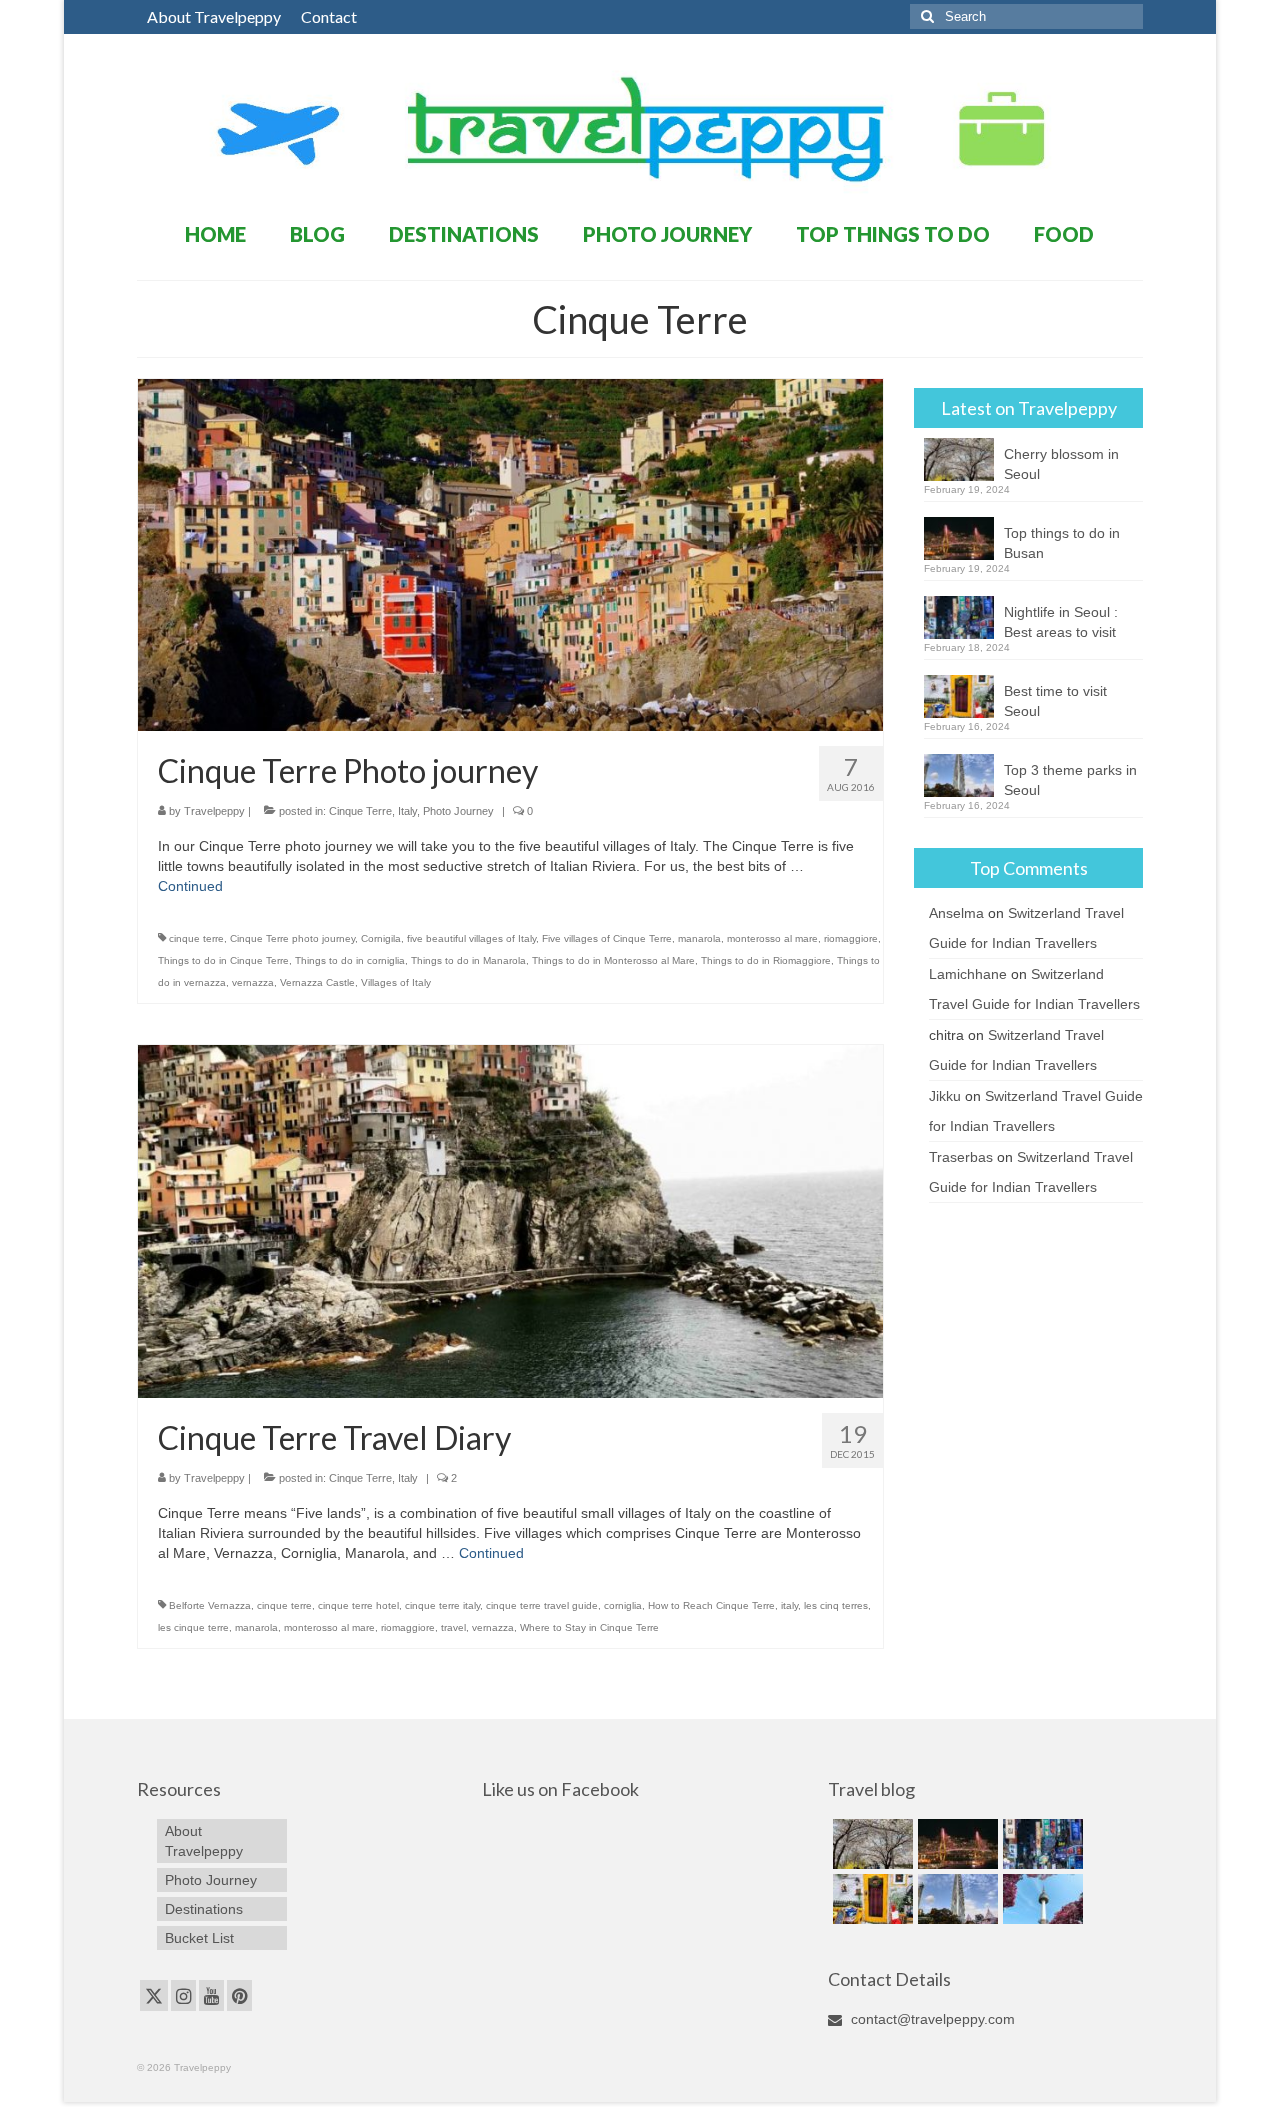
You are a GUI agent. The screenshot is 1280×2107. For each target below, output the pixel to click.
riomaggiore (851, 938)
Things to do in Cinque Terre (223, 960)
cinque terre (196, 938)
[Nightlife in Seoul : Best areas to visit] (1040, 1844)
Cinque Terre (360, 811)
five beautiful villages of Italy (471, 938)
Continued (190, 886)
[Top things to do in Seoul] (1040, 1899)
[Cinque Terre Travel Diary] (511, 1220)
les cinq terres (836, 1605)
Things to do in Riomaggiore (766, 960)
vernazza (253, 982)
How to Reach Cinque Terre (711, 1605)
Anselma (956, 913)
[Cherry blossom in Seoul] (870, 1844)
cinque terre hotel (358, 1605)
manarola (699, 938)
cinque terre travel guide (542, 1605)
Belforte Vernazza (210, 1605)
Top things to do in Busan (1062, 543)
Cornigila (381, 938)
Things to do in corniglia (350, 960)
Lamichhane (968, 974)
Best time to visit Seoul (1055, 701)
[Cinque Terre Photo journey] (511, 554)
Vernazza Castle (317, 982)
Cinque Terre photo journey (292, 938)
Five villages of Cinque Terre (607, 938)
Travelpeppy (214, 811)
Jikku (945, 1096)
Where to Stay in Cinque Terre (589, 1627)
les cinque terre (193, 1627)
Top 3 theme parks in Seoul (1070, 780)
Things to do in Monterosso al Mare (613, 960)
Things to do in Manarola (468, 960)
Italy (407, 811)
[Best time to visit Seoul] (870, 1899)
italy (789, 1605)
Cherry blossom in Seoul (1061, 464)
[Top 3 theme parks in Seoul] (955, 1899)
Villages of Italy (396, 982)
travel (453, 1627)
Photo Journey (458, 811)
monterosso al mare (772, 938)
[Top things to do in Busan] (955, 1844)
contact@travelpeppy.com (931, 2019)
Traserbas (961, 1157)
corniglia (623, 1605)
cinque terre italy (442, 1605)
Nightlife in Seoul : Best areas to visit (1061, 622)
